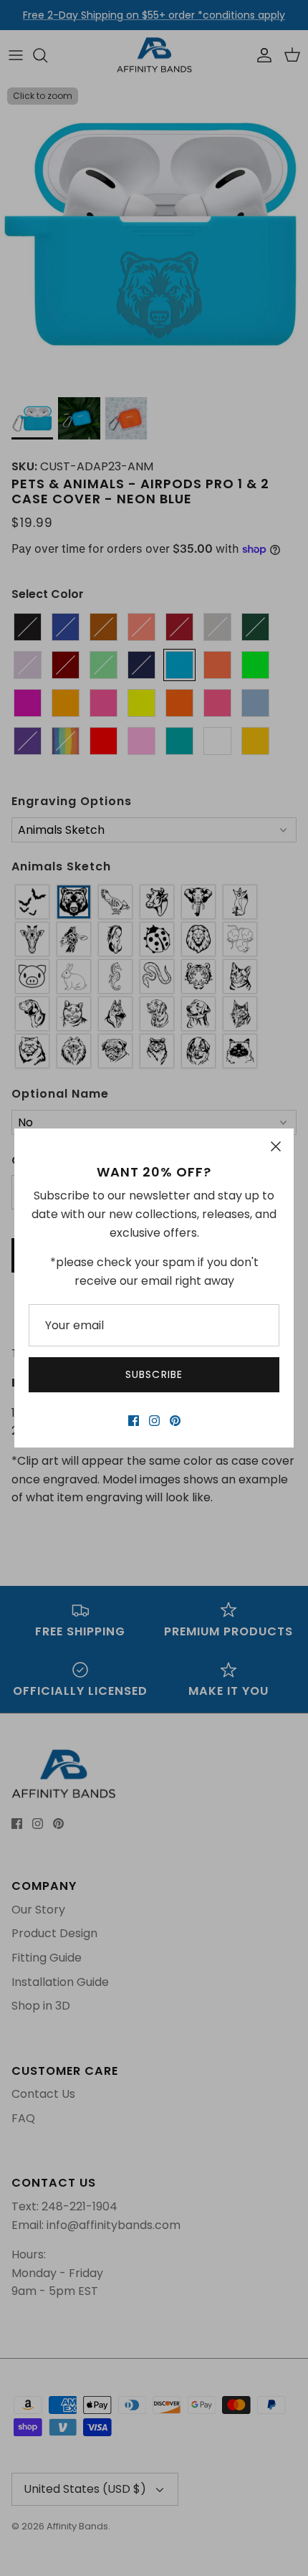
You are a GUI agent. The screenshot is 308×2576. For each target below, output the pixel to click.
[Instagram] (154, 1421)
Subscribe (154, 1374)
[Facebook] (134, 1421)
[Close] (276, 1146)
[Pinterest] (175, 1421)
